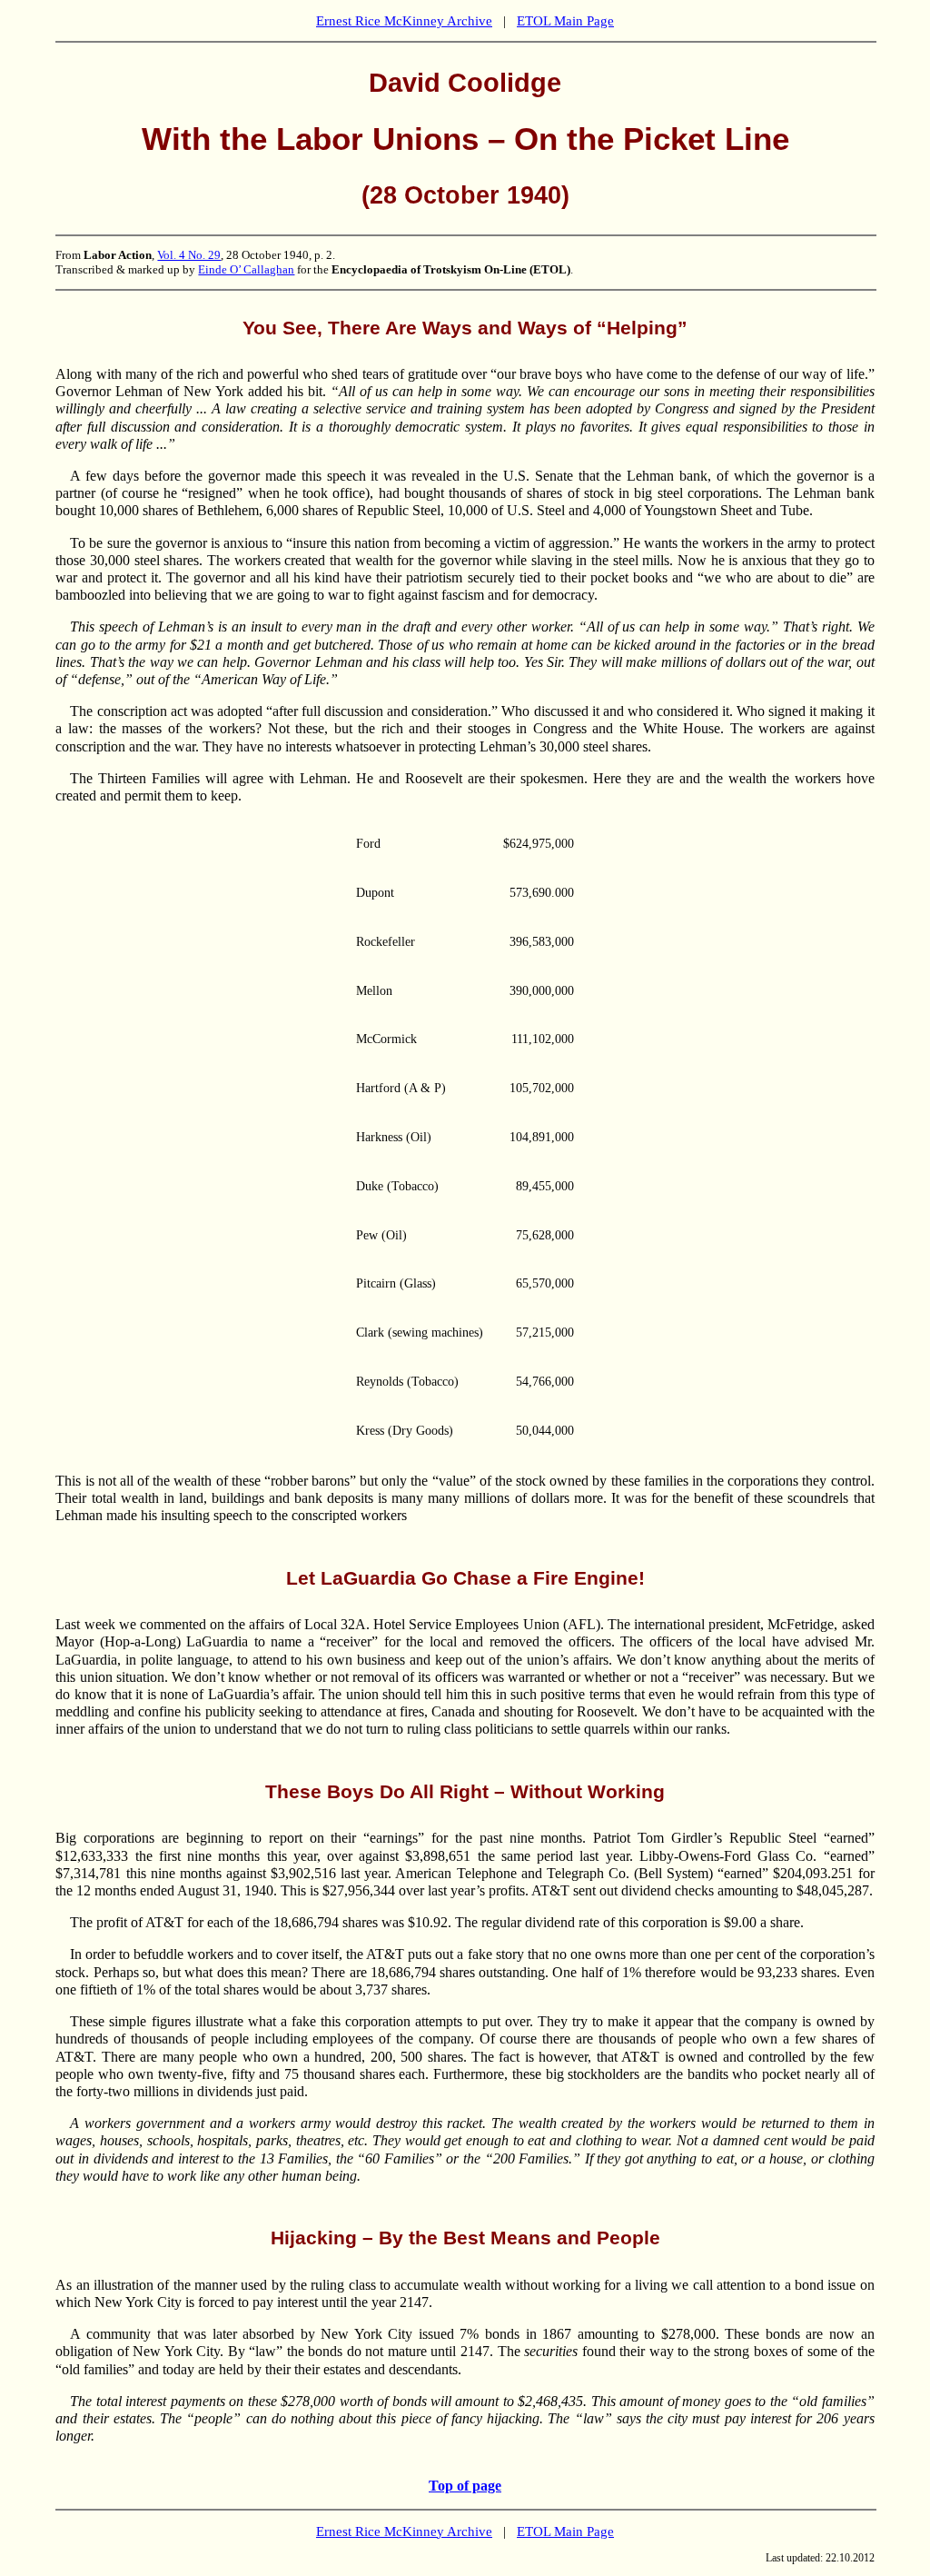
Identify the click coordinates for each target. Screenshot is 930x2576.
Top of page (465, 2486)
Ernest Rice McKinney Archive (404, 21)
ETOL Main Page (565, 21)
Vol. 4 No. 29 (189, 255)
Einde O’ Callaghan (246, 269)
